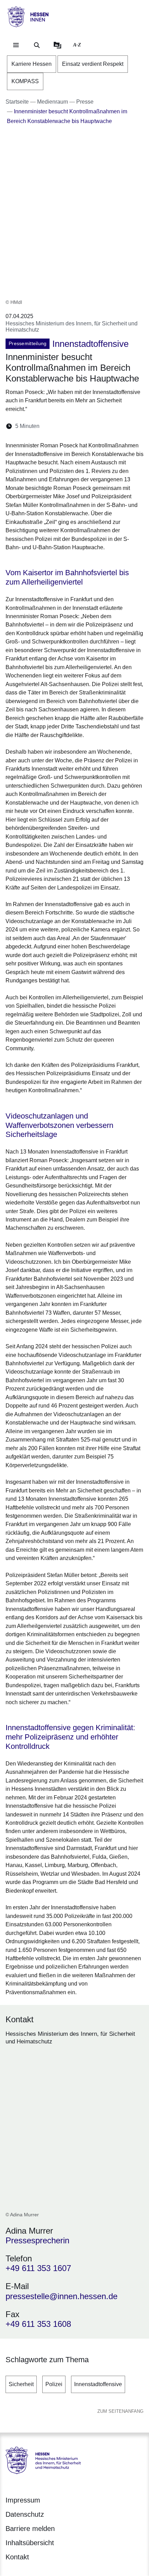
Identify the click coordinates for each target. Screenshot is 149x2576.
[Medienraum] (58, 45)
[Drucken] (104, 426)
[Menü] (16, 45)
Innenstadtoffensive (98, 2384)
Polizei (54, 2384)
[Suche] (37, 45)
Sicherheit (21, 2384)
